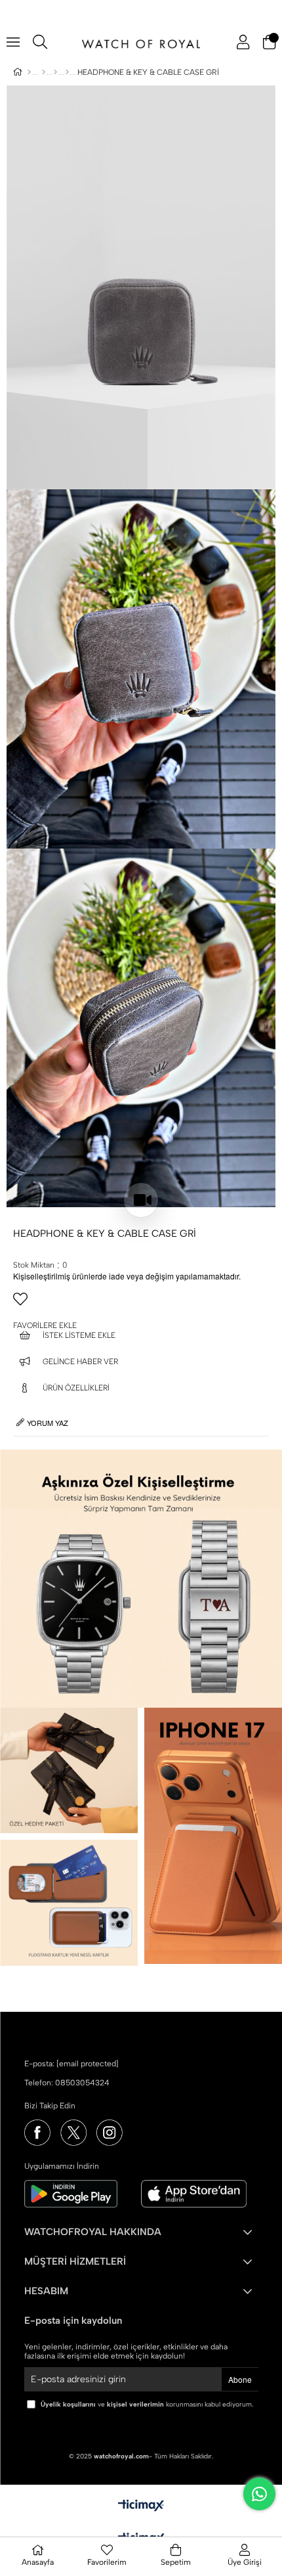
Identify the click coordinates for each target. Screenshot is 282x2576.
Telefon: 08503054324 (67, 2083)
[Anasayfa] (29, 72)
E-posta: (71, 2064)
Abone (240, 2379)
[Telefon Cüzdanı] (67, 72)
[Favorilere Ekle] (141, 1304)
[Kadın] (44, 72)
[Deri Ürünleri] (55, 72)
